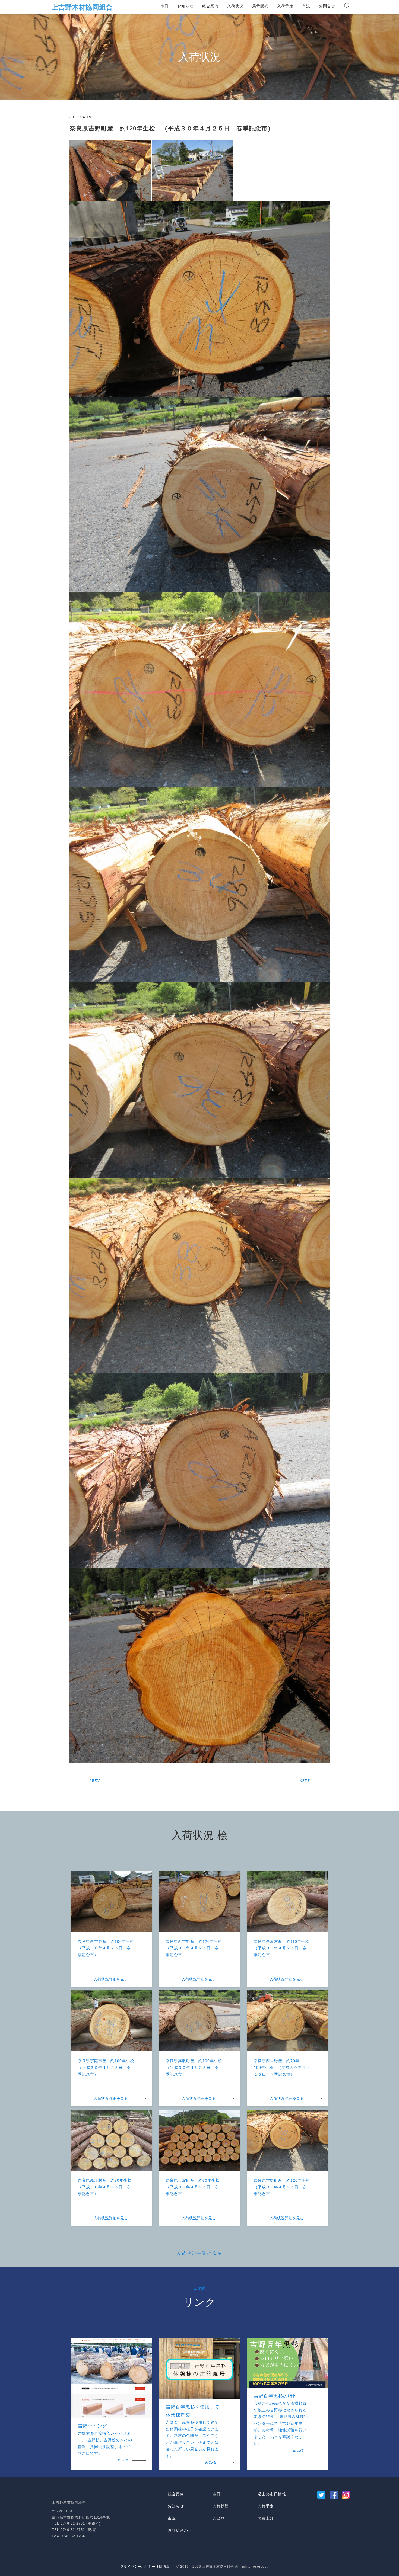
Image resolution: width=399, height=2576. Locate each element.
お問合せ (327, 6)
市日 (164, 6)
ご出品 (219, 2518)
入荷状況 (235, 6)
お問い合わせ (180, 2530)
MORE (123, 2460)
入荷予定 (285, 6)
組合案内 (210, 6)
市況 (306, 6)
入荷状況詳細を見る (111, 1980)
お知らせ (185, 6)
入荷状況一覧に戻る (199, 2253)
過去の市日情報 (272, 2494)
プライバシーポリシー (138, 2567)
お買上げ (266, 2518)
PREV (94, 1781)
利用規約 (164, 2567)
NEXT (305, 1781)
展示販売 (260, 6)
